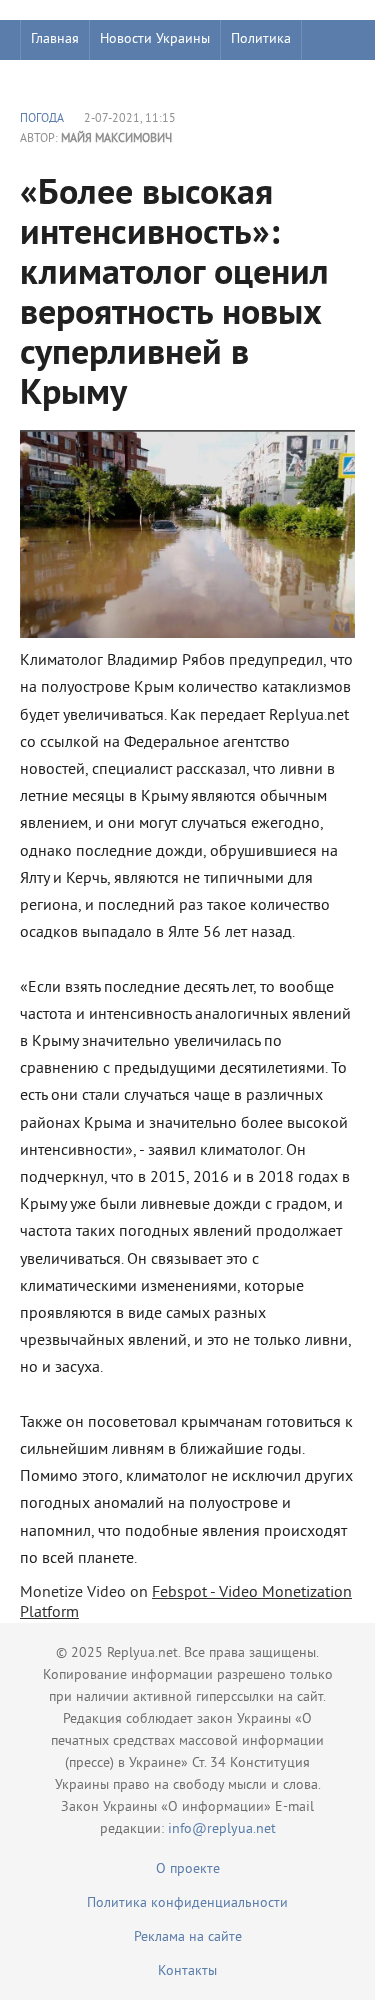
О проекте (188, 1869)
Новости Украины (155, 39)
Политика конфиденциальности (187, 1903)
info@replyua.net (222, 1829)
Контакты (187, 1971)
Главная (55, 39)
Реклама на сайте (188, 1937)
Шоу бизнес (66, 79)
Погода (42, 119)
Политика (261, 39)
